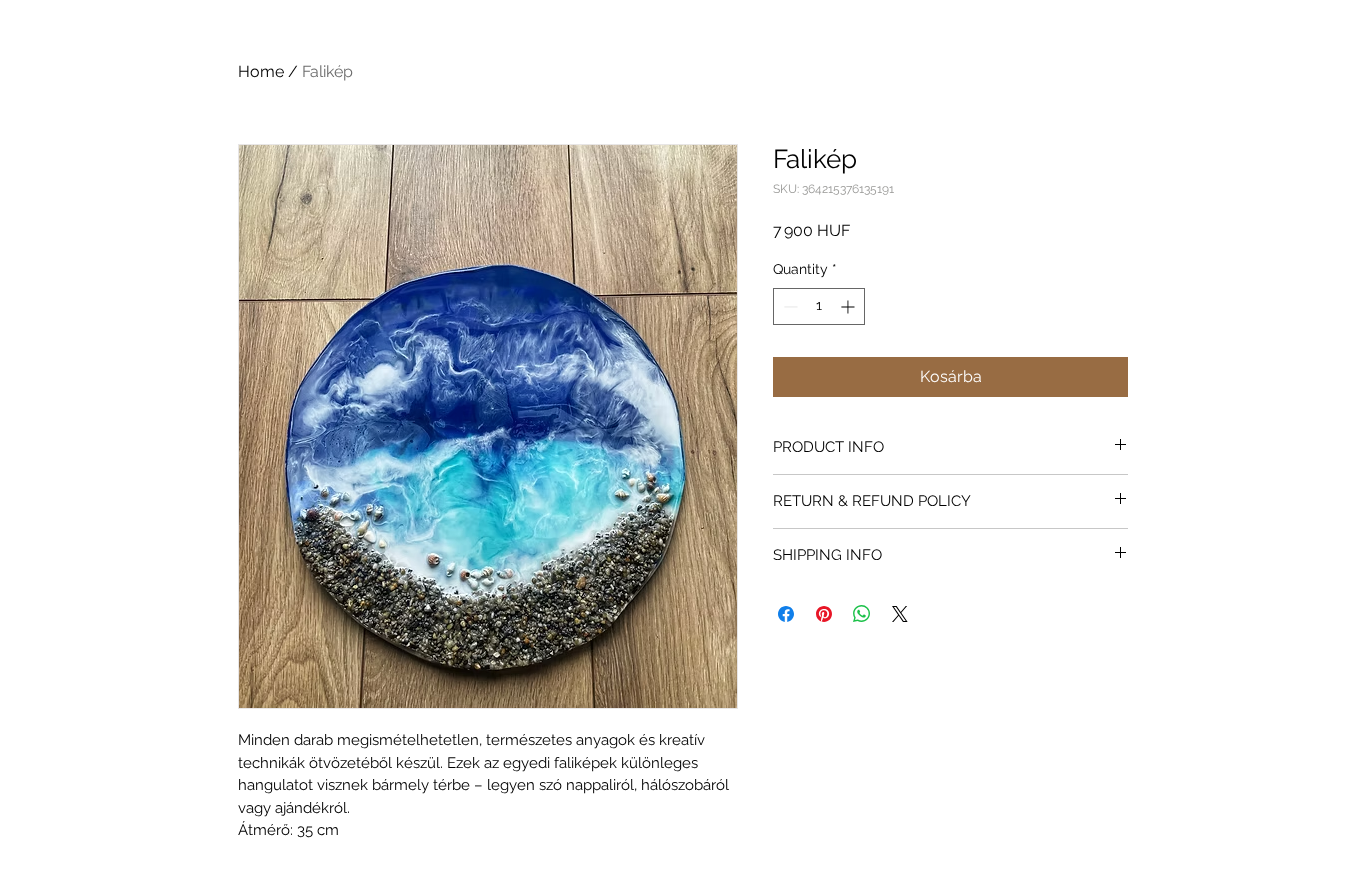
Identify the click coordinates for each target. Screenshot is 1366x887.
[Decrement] (788, 306)
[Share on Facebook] (786, 614)
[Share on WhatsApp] (862, 614)
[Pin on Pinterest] (824, 614)
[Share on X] (900, 614)
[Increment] (849, 306)
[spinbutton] (819, 306)
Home (261, 71)
